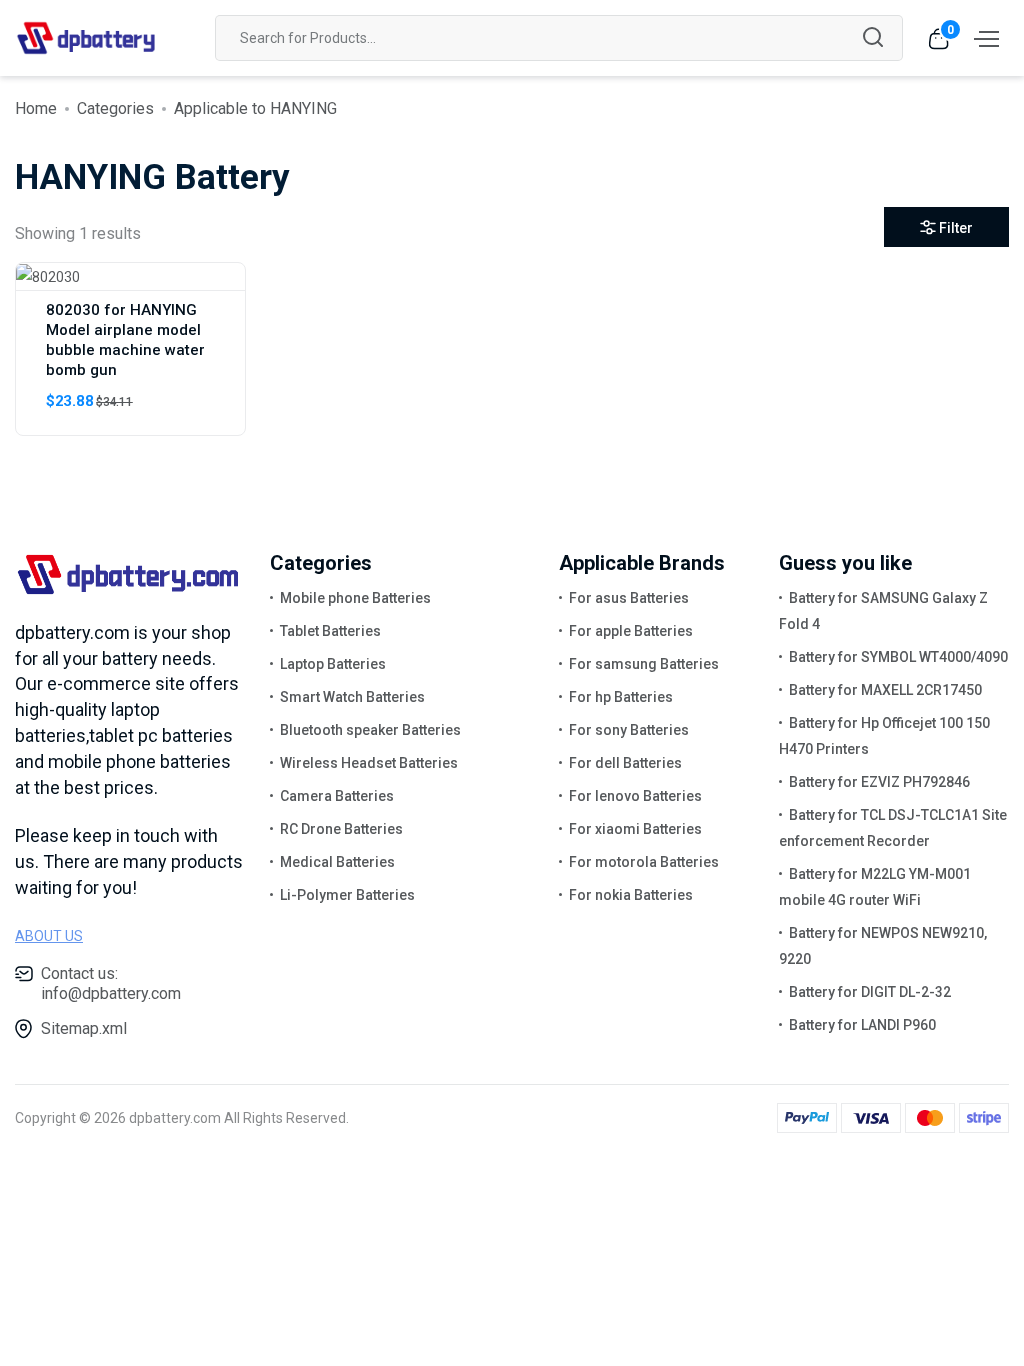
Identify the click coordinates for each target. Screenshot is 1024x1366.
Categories (115, 108)
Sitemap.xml (84, 1028)
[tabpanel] (512, 356)
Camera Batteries (337, 796)
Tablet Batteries (330, 631)
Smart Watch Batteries (352, 697)
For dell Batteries (625, 763)
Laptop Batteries (333, 664)
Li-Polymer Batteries (347, 895)
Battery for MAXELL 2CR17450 (885, 690)
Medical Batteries (337, 862)
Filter (956, 228)
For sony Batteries (629, 730)
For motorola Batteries (644, 862)
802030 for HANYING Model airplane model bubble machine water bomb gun (125, 340)
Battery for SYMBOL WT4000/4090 (898, 657)
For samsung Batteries (644, 664)
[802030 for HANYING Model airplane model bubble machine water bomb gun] (48, 276)
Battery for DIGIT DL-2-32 (870, 992)
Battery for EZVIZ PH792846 (879, 782)
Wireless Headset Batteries (369, 763)
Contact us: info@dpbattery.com (111, 983)
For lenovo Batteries (635, 796)
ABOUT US (49, 936)
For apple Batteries (631, 631)
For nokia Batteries (631, 895)
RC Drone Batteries (341, 829)
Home (36, 108)
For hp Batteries (621, 697)
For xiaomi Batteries (635, 829)
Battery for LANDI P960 (862, 1025)
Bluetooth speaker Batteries (370, 730)
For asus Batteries (629, 598)
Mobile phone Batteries (355, 598)
